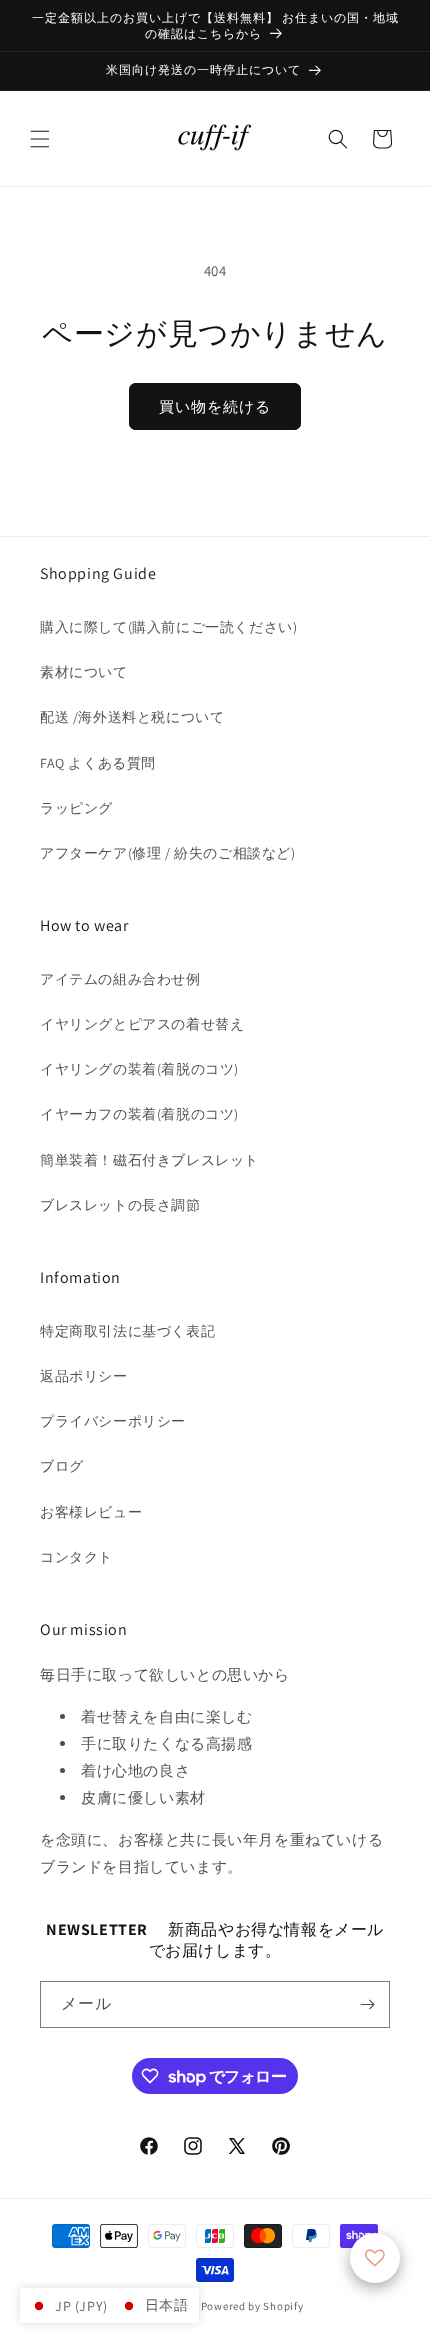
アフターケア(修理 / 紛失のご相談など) (168, 853)
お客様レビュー (91, 1512)
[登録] (367, 2004)
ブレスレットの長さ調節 (120, 1205)
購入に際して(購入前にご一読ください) (168, 627)
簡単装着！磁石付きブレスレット (149, 1160)
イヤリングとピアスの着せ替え (142, 1024)
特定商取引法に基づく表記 (127, 1331)
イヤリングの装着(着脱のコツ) (139, 1069)
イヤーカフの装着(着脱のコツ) (139, 1114)
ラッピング (76, 808)
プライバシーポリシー (113, 1421)
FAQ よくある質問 (98, 763)
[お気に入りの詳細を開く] (375, 2258)
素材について (84, 672)
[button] (40, 139)
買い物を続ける (215, 406)
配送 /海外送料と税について (132, 717)
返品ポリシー (84, 1376)
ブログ (62, 1466)
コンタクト (76, 1557)
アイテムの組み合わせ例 (120, 979)
